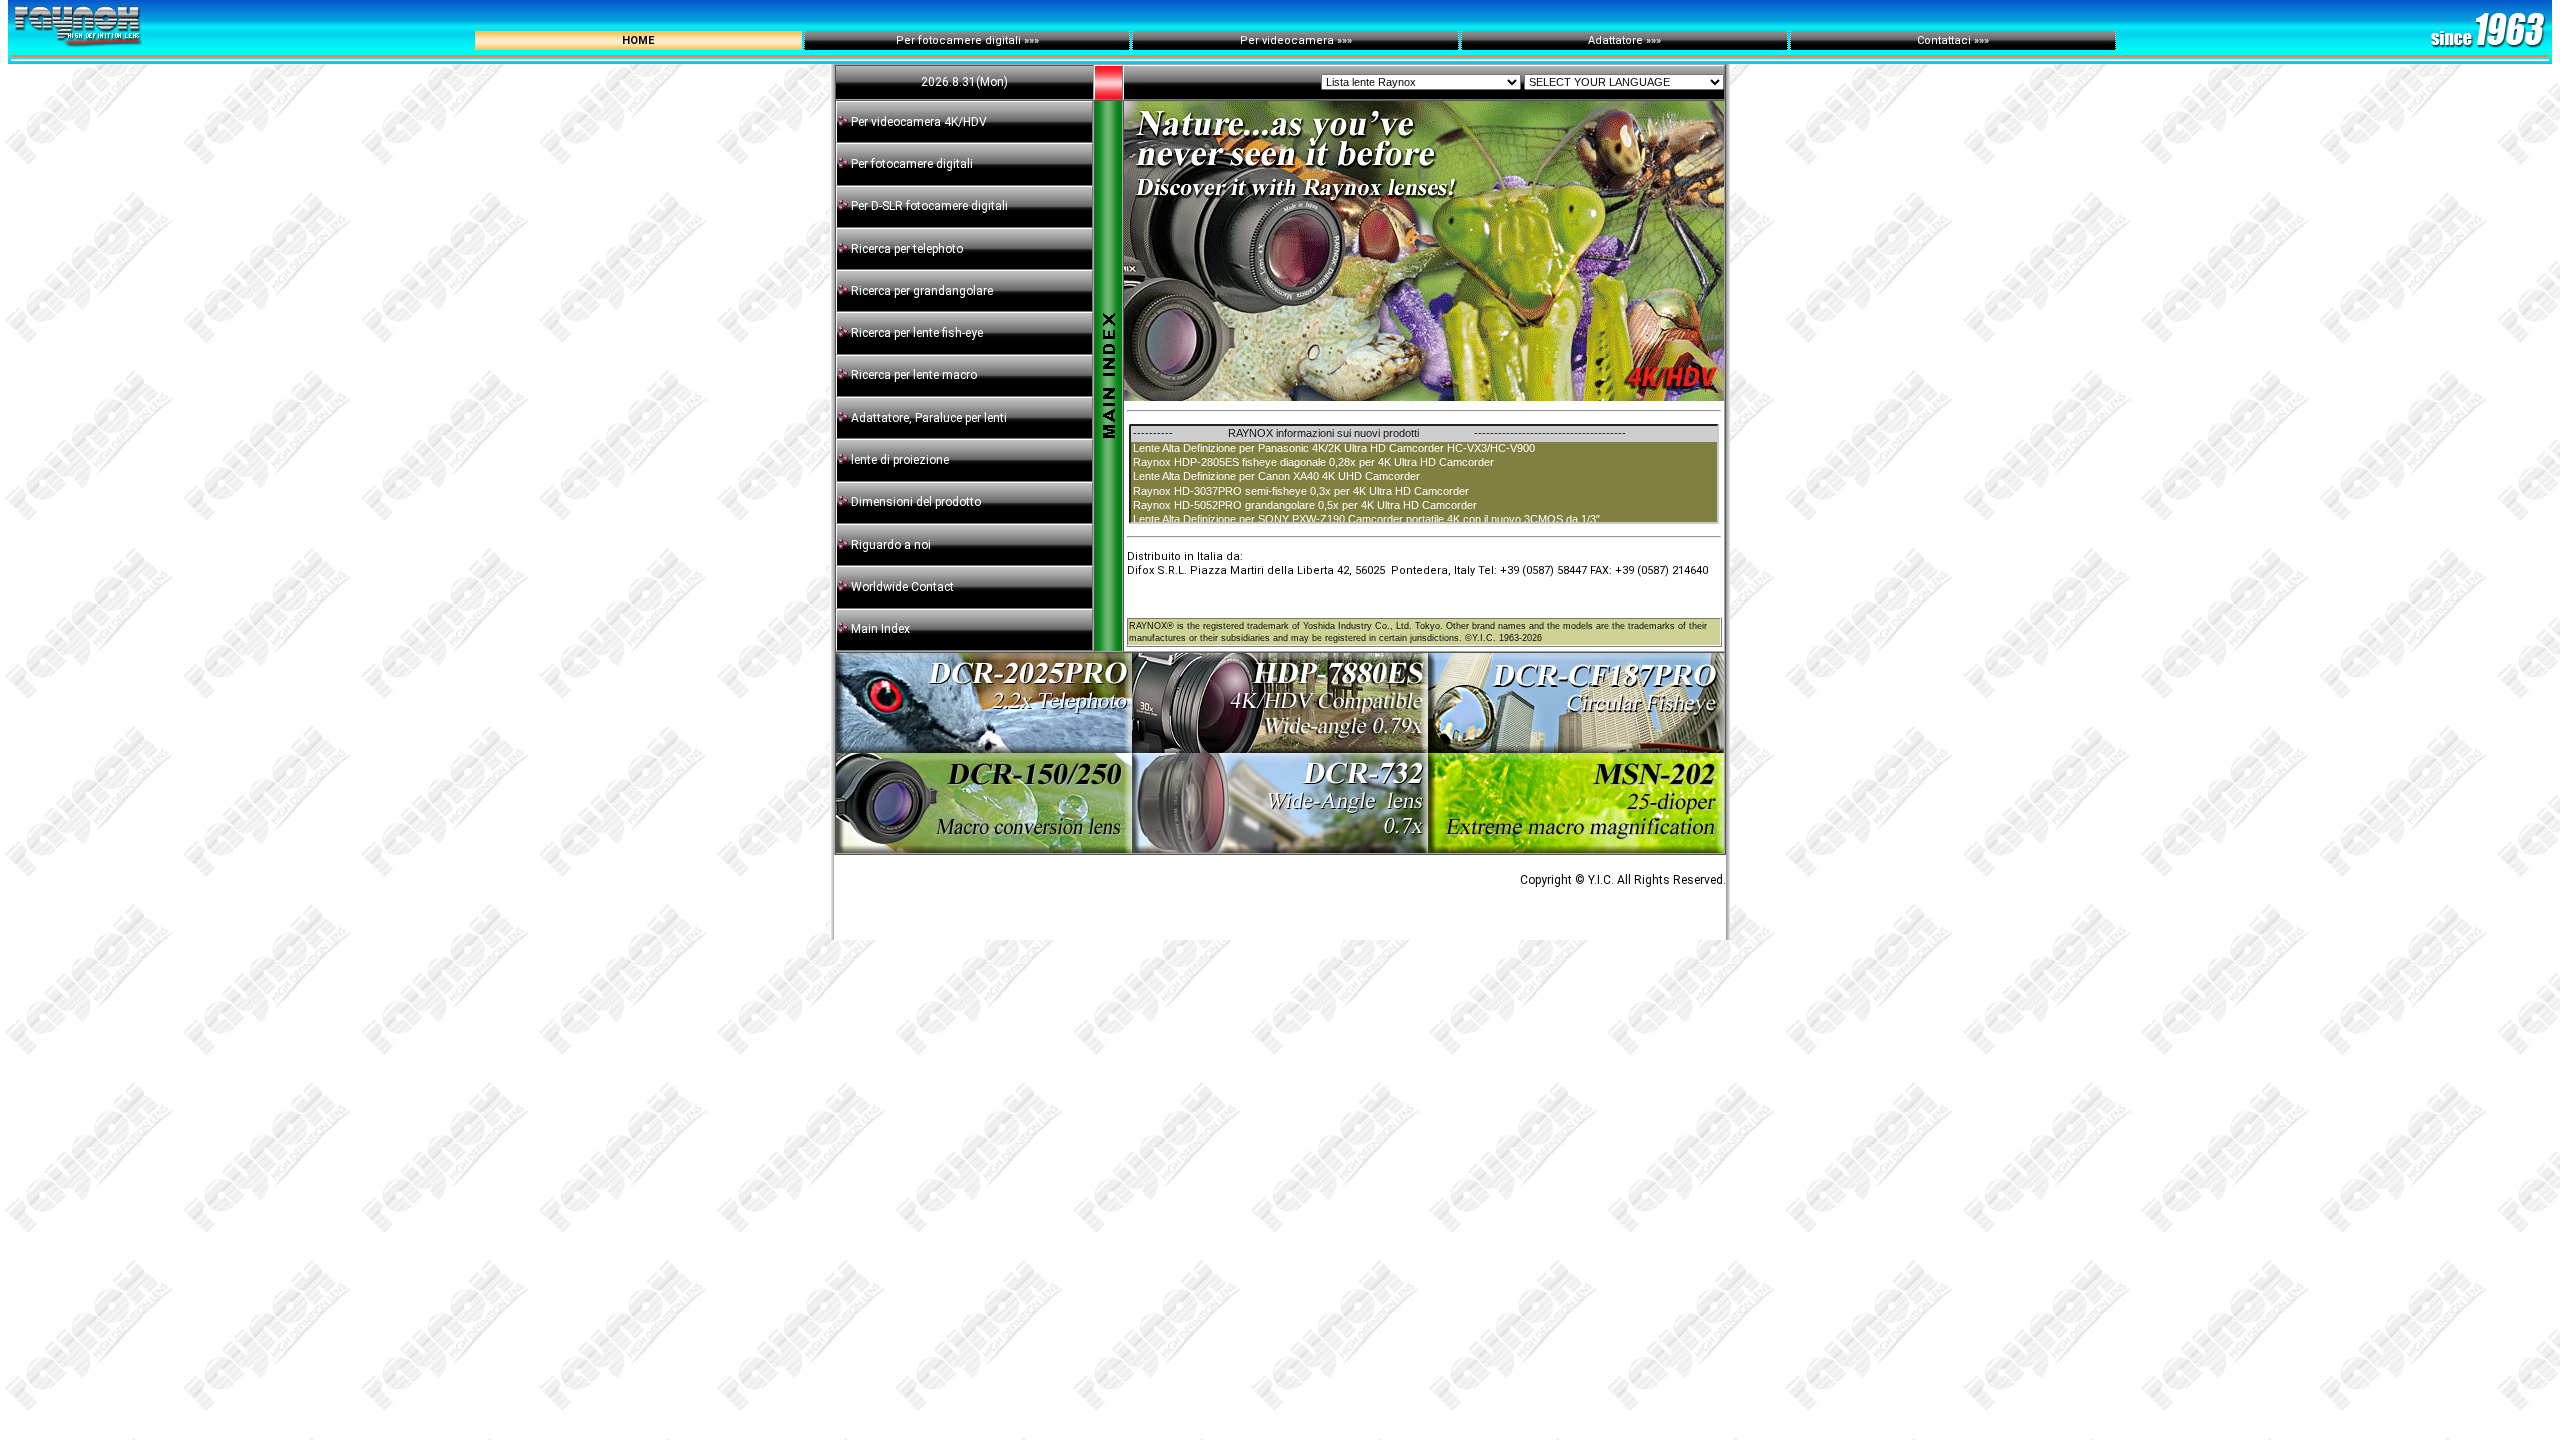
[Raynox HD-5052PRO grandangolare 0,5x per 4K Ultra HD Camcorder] (1424, 506)
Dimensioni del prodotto (916, 502)
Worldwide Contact (902, 587)
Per (1251, 40)
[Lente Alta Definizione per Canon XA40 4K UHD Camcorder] (1424, 477)
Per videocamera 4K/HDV (919, 122)
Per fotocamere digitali (912, 164)
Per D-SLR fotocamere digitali (929, 206)
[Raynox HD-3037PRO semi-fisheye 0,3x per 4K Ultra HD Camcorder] (1424, 492)
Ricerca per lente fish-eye (915, 333)
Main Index (880, 629)
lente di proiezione (900, 460)
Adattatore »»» (1624, 40)
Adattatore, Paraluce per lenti (929, 418)
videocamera (1298, 40)
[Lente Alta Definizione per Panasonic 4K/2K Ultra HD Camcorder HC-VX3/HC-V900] (1424, 449)
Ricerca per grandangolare (920, 291)
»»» (1344, 40)
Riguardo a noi (891, 545)
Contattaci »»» (1953, 40)
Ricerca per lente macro (912, 375)
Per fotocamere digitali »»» (967, 40)
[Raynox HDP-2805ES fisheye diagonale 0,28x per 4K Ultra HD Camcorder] (1424, 463)
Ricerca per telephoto (905, 249)
